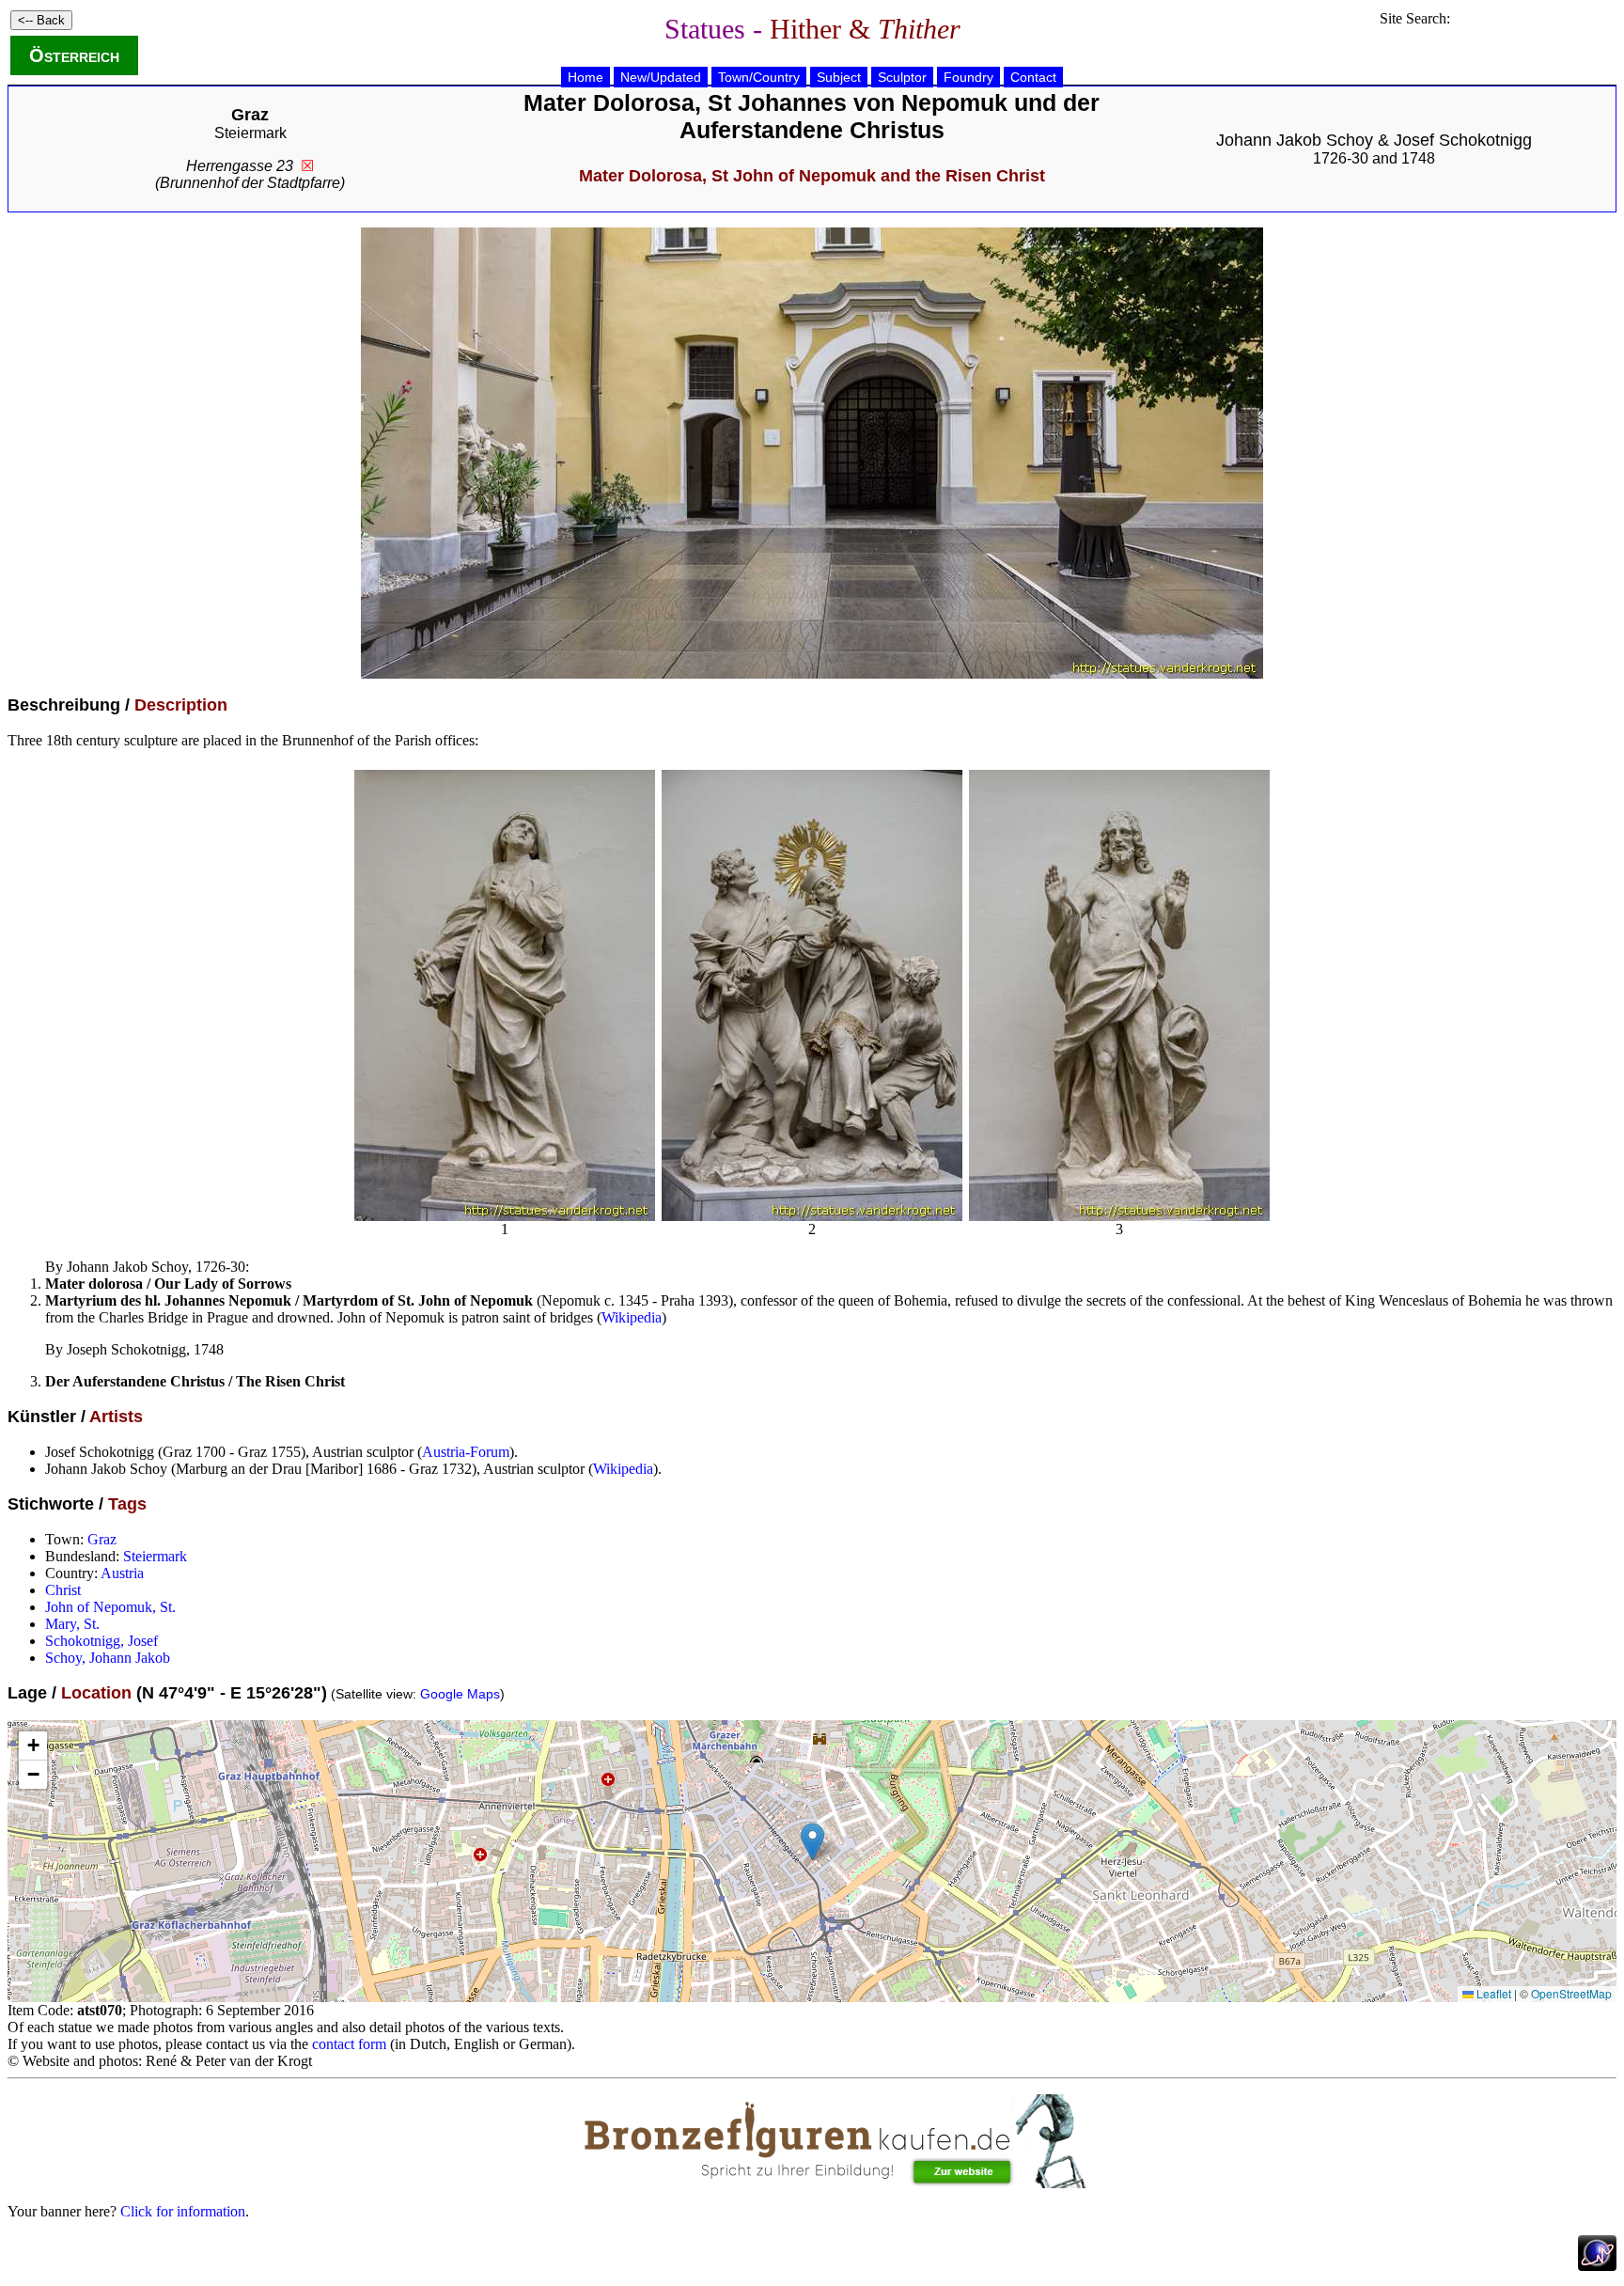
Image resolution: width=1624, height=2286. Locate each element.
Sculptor (902, 77)
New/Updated (661, 77)
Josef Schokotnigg (1463, 140)
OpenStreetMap (1571, 1993)
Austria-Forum (466, 1452)
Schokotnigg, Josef (101, 1641)
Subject (839, 77)
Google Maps (460, 1694)
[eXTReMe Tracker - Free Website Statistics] (1597, 2266)
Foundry (968, 77)
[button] (812, 1842)
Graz (102, 1539)
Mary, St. (72, 1624)
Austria (122, 1573)
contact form (349, 2044)
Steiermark (250, 133)
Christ (63, 1590)
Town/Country (759, 77)
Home (586, 77)
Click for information (183, 2211)
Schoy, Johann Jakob (108, 1658)
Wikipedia (632, 1317)
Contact (1033, 77)
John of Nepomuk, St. (110, 1607)
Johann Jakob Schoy (1295, 140)
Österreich (74, 55)
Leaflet (1492, 1993)
